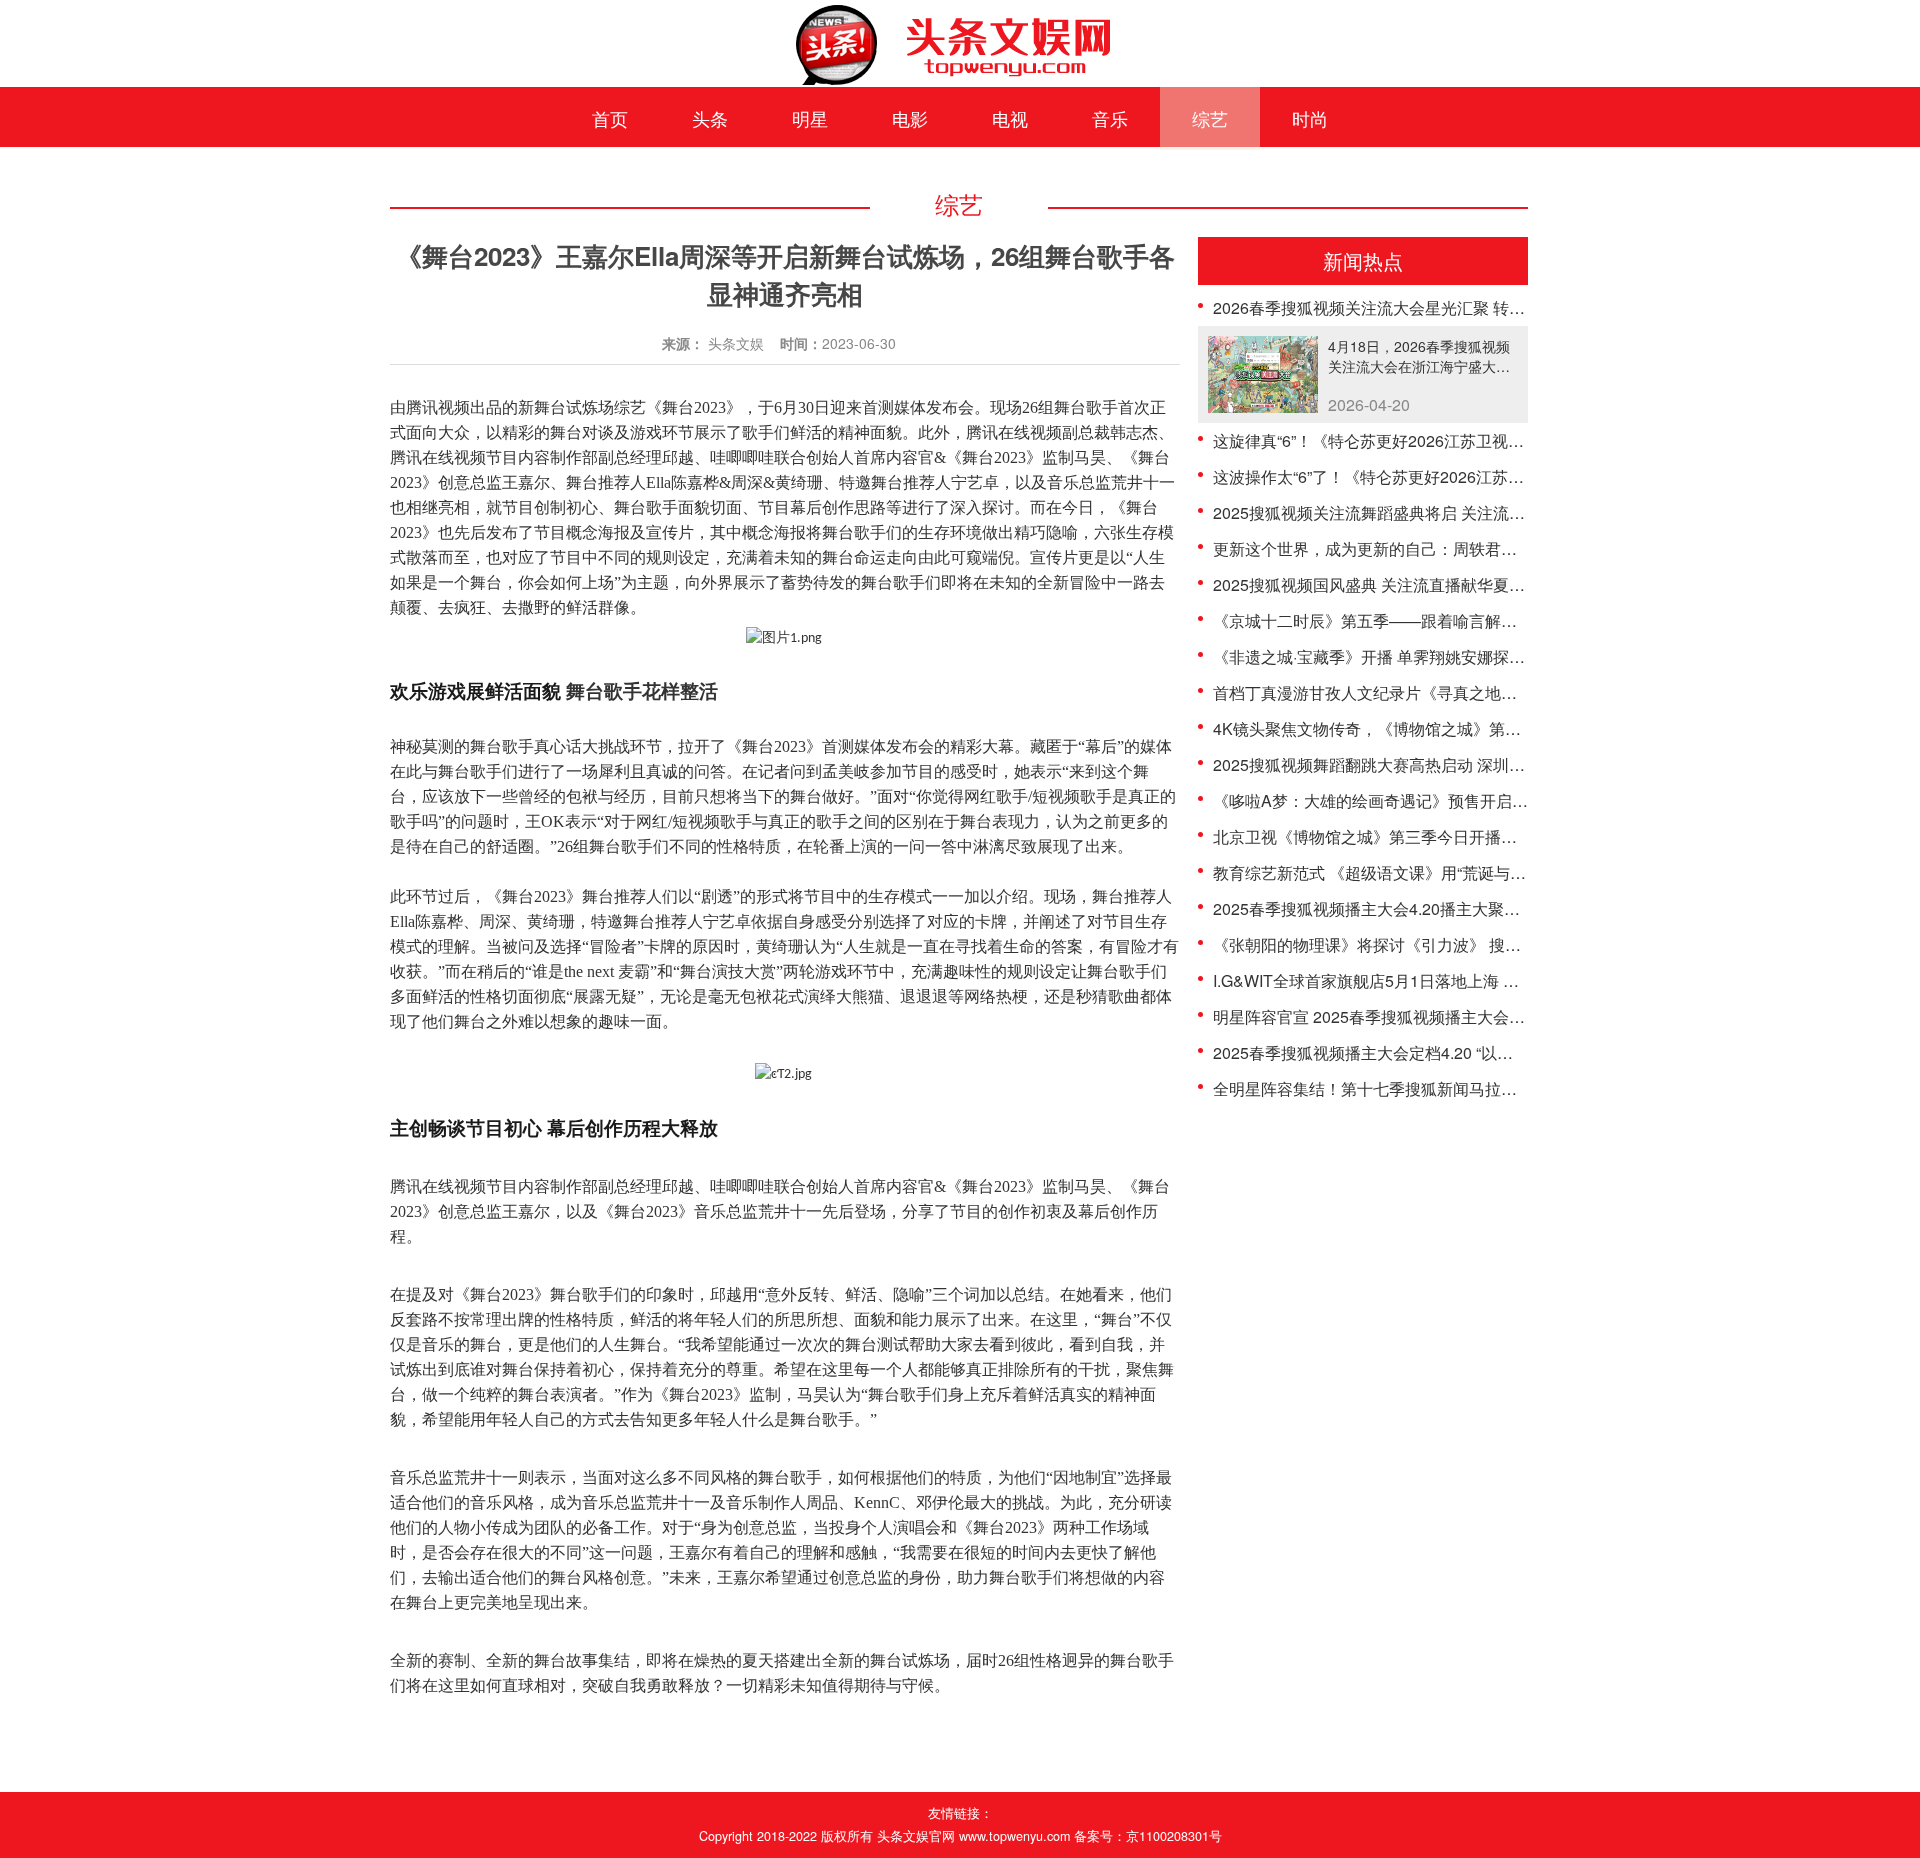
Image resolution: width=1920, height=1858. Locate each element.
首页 (610, 118)
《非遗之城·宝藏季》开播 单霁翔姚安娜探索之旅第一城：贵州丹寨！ (1457, 656)
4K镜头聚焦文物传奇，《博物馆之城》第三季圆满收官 (1407, 728)
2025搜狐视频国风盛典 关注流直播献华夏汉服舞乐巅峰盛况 (1425, 584)
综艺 (1210, 118)
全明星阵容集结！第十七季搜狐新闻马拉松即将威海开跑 (1413, 1088)
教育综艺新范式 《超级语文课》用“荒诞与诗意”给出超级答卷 (1428, 872)
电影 (910, 118)
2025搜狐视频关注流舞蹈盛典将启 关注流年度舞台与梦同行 (1425, 512)
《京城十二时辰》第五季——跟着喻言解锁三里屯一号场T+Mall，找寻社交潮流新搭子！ (1525, 620)
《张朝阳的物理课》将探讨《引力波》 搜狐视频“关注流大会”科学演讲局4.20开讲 (1499, 944)
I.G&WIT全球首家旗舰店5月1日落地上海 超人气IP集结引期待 (1429, 980)
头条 (710, 118)
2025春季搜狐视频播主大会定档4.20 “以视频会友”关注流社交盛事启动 (1461, 1052)
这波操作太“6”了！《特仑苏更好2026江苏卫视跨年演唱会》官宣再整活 (1464, 476)
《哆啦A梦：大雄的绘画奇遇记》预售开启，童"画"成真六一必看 (1440, 800)
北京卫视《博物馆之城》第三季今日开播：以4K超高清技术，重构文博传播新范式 (1503, 836)
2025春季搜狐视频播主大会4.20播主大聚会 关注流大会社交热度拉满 (1456, 908)
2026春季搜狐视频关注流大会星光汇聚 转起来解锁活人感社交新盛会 (1457, 307)
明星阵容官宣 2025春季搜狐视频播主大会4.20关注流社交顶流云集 (1448, 1016)
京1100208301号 (1174, 1836)
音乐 (1110, 118)
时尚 (1310, 118)
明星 (810, 118)
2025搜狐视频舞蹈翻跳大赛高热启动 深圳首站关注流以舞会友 (1433, 764)
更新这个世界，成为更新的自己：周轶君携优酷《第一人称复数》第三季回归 (1485, 548)
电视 (1010, 118)
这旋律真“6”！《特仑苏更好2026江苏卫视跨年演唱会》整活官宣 (1440, 440)
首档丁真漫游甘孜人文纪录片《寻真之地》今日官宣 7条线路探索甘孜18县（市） (1500, 692)
